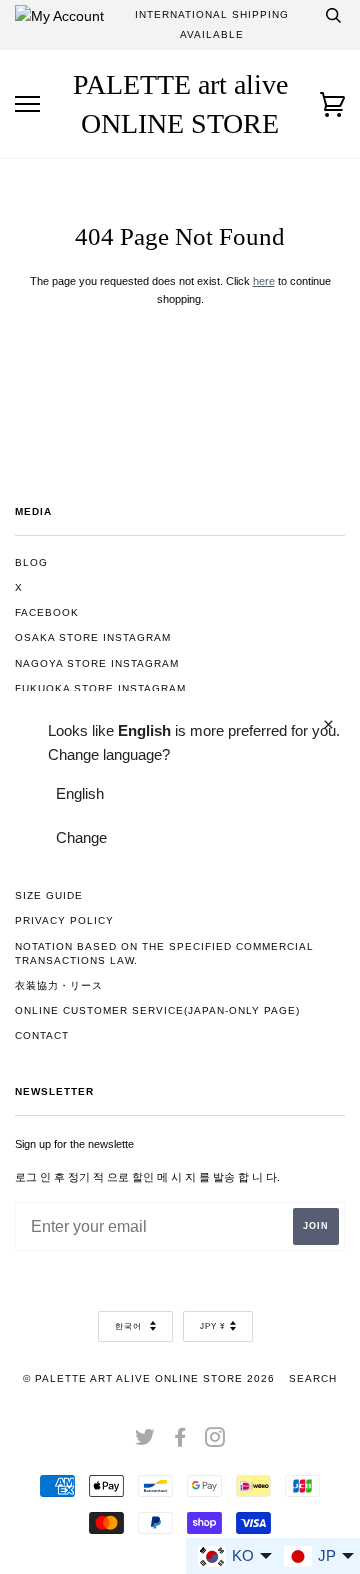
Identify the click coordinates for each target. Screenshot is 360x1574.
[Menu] (27, 104)
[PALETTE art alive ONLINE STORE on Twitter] (145, 1441)
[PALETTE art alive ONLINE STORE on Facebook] (180, 1441)
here (264, 281)
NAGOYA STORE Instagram (97, 663)
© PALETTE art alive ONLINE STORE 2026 (149, 1378)
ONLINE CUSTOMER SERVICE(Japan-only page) (157, 1010)
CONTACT (42, 1035)
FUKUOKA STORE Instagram (100, 688)
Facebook (47, 612)
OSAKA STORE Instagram (93, 637)
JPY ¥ (212, 1326)
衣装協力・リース (59, 985)
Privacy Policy (64, 920)
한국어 (130, 1326)
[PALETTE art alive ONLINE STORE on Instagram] (215, 1441)
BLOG (31, 562)
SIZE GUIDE (49, 895)
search (313, 1378)
